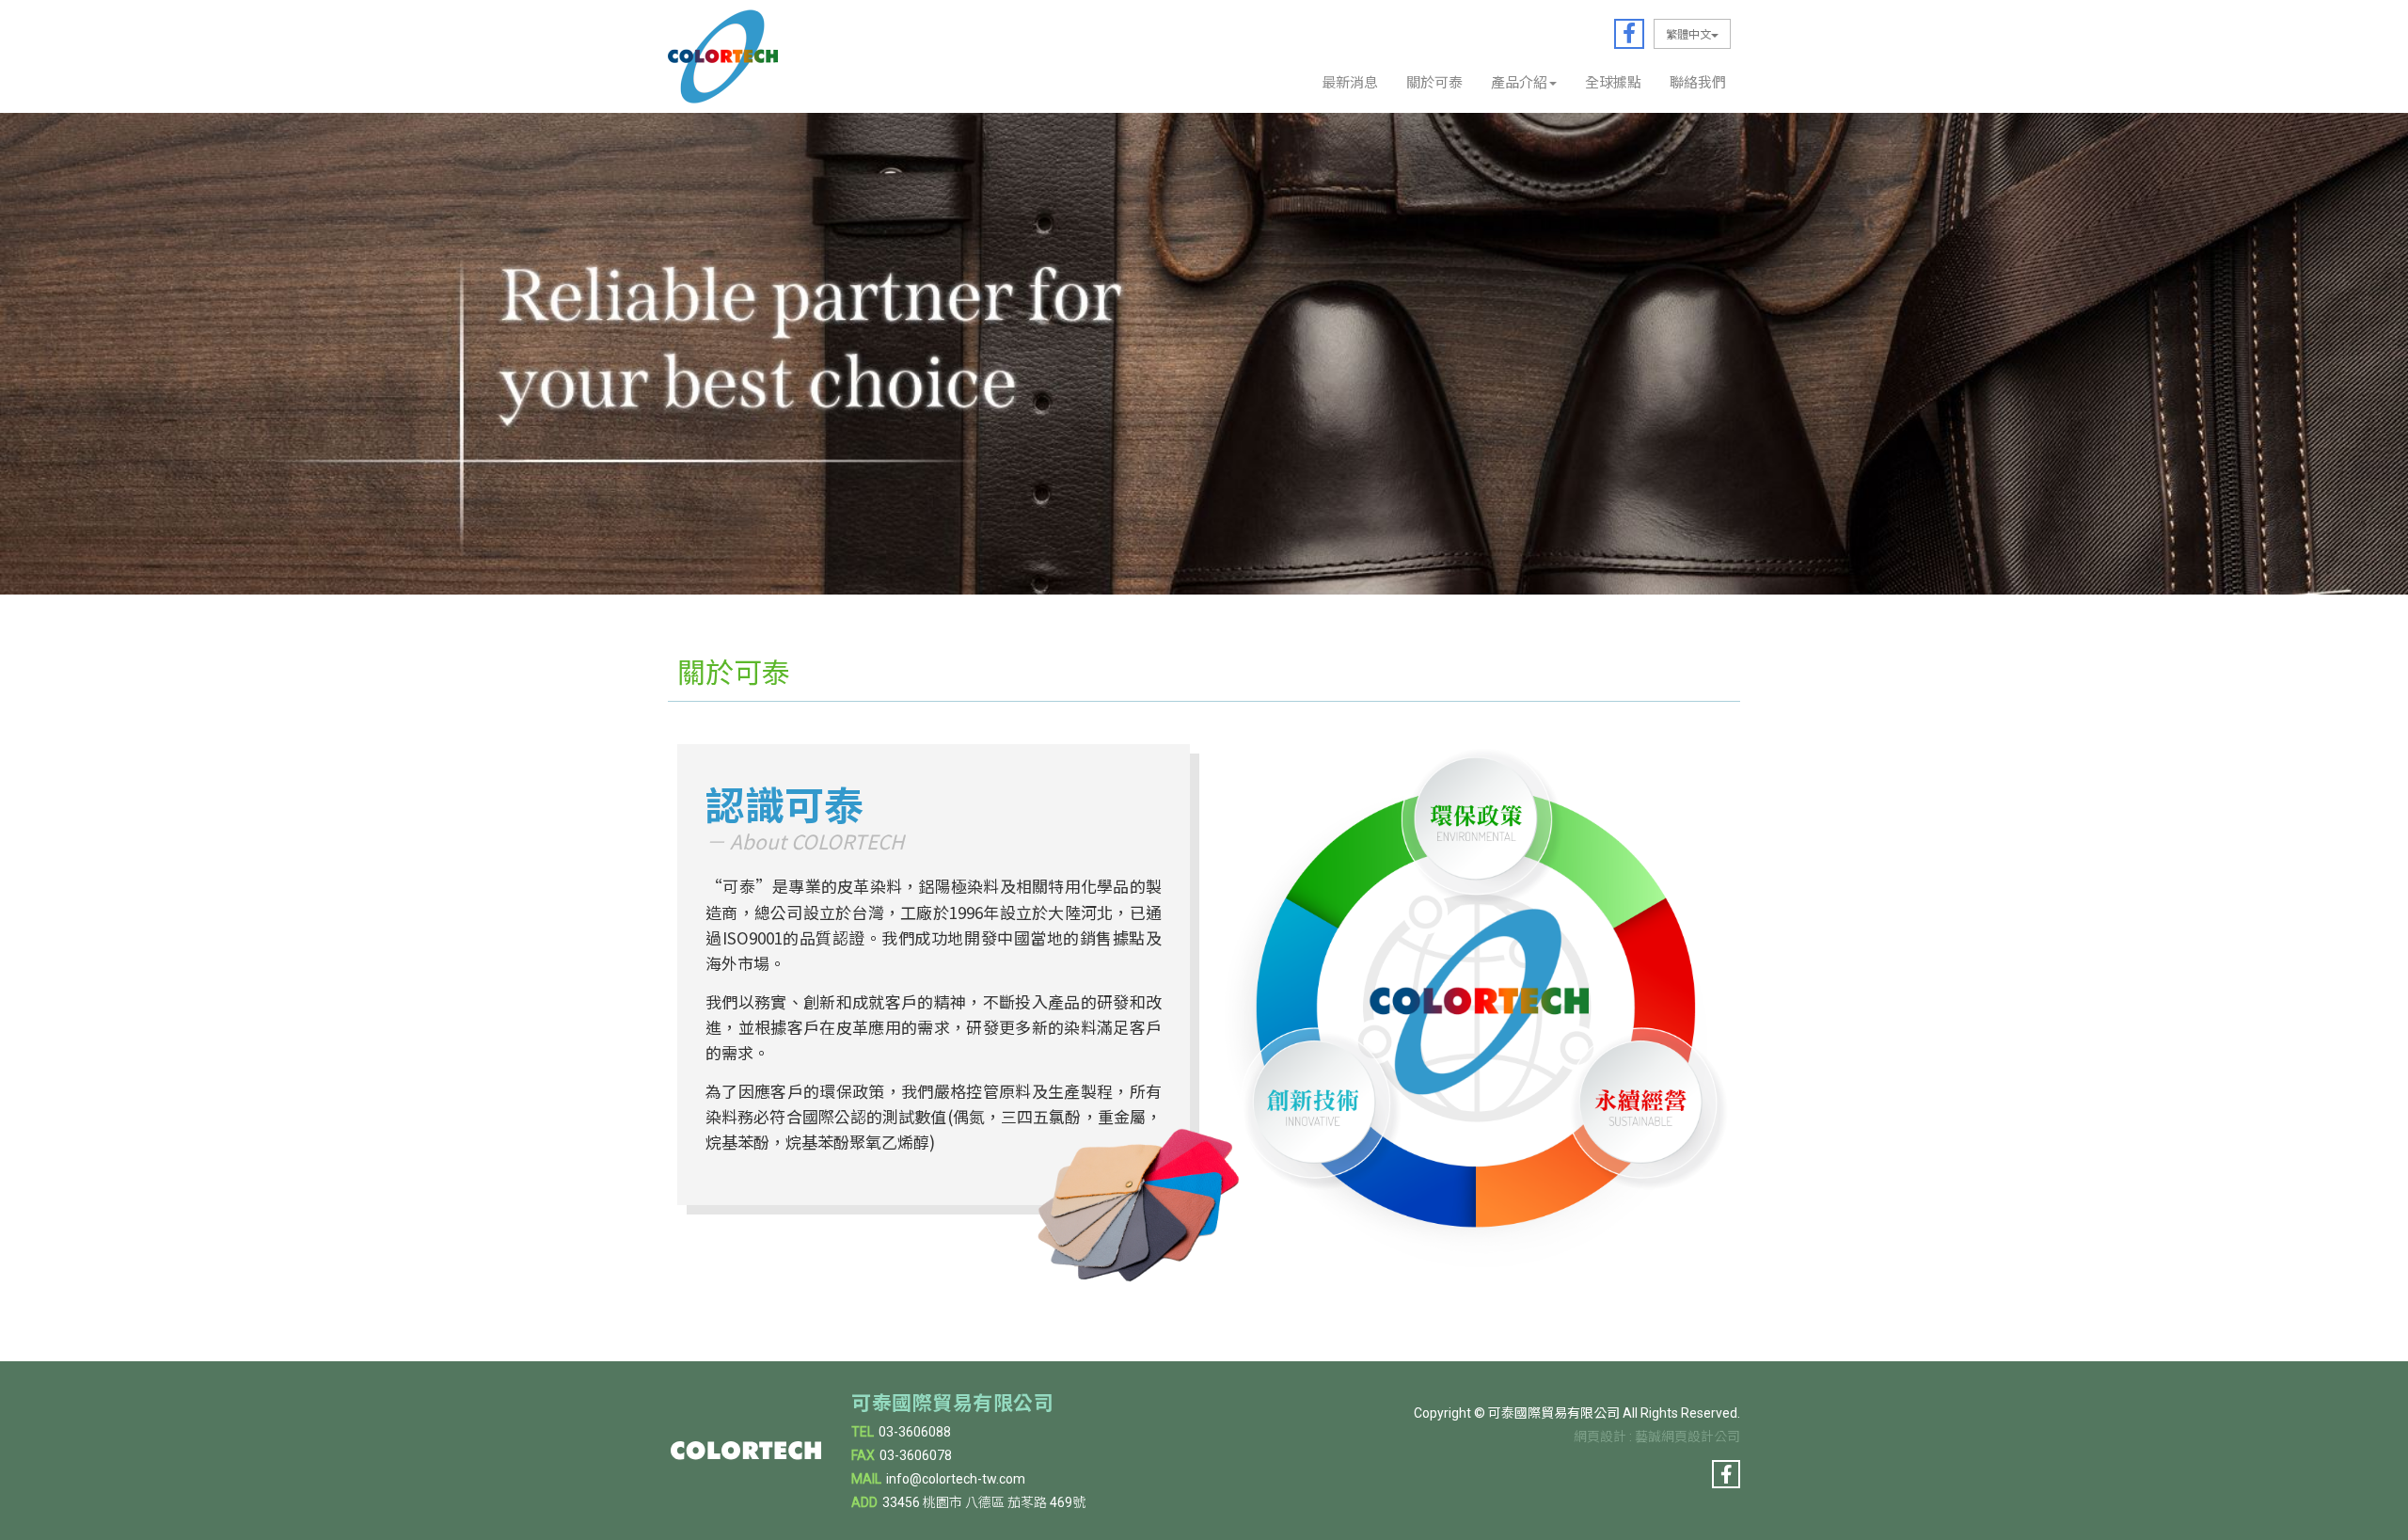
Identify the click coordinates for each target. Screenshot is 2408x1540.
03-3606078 (916, 1455)
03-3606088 (915, 1432)
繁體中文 (1688, 33)
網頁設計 (1600, 1437)
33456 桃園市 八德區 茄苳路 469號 (984, 1502)
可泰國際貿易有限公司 (723, 56)
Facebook (1629, 34)
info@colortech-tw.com (956, 1479)
